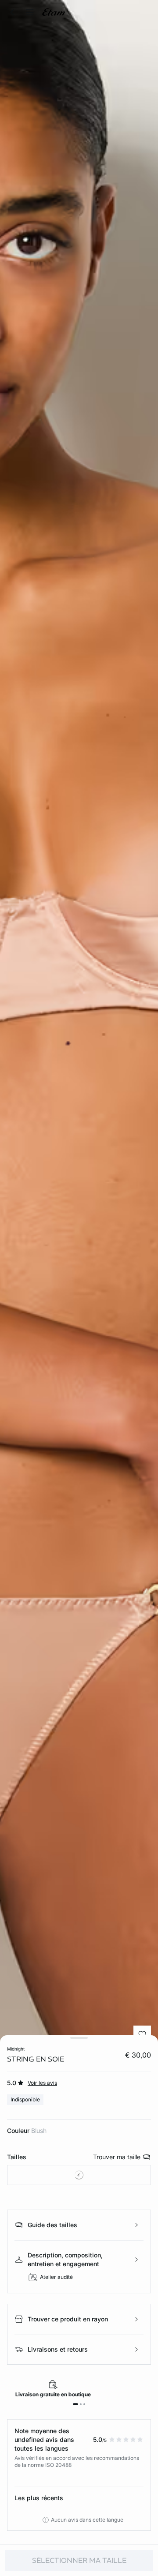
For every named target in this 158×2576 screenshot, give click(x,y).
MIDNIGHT (16, 2049)
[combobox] (79, 2175)
